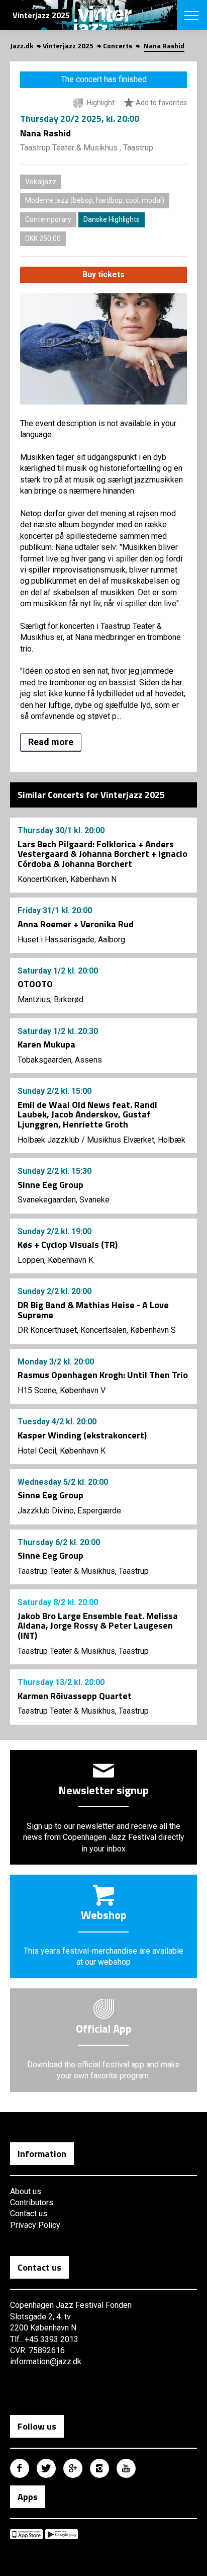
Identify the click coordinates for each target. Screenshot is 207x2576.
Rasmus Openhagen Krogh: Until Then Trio (103, 1375)
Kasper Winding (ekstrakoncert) (82, 1435)
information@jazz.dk (46, 2361)
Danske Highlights (112, 219)
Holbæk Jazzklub (48, 1140)
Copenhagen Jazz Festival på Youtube (126, 2468)
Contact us (29, 2213)
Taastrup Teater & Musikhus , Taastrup (87, 148)
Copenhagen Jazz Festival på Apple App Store (26, 2534)
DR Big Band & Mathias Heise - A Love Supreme (93, 1310)
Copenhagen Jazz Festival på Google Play (62, 2534)
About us (26, 2191)
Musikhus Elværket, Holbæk (136, 1140)
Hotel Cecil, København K (62, 1451)
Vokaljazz (41, 182)
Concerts (118, 46)
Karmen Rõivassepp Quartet (75, 1696)
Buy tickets (103, 274)
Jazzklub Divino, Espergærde (69, 1511)
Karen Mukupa (46, 1044)
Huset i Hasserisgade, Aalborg (71, 940)
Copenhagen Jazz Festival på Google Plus (73, 2468)
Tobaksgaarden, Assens (60, 1060)
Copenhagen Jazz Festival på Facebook (20, 2468)
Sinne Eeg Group (50, 1185)
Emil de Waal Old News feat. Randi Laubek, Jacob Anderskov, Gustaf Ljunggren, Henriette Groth (87, 1115)
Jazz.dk (22, 46)
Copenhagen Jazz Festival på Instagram (99, 2468)
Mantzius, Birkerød (50, 999)
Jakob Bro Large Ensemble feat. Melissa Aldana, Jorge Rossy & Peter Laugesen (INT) (98, 1626)
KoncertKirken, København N (67, 879)
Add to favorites (161, 103)
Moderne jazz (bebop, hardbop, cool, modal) (95, 200)
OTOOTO (35, 984)
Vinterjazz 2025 (68, 46)
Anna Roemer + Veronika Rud (76, 924)
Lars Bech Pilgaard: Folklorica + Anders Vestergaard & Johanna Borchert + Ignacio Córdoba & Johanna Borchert (102, 854)
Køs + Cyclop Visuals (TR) (68, 1244)
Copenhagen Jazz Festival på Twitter (46, 2468)
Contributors (32, 2202)
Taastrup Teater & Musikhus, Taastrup (83, 1571)
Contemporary (48, 219)
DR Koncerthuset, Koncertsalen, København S (97, 1330)
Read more (51, 742)
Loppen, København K (56, 1260)
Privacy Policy (35, 2225)
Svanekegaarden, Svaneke (64, 1200)
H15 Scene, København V (62, 1390)
